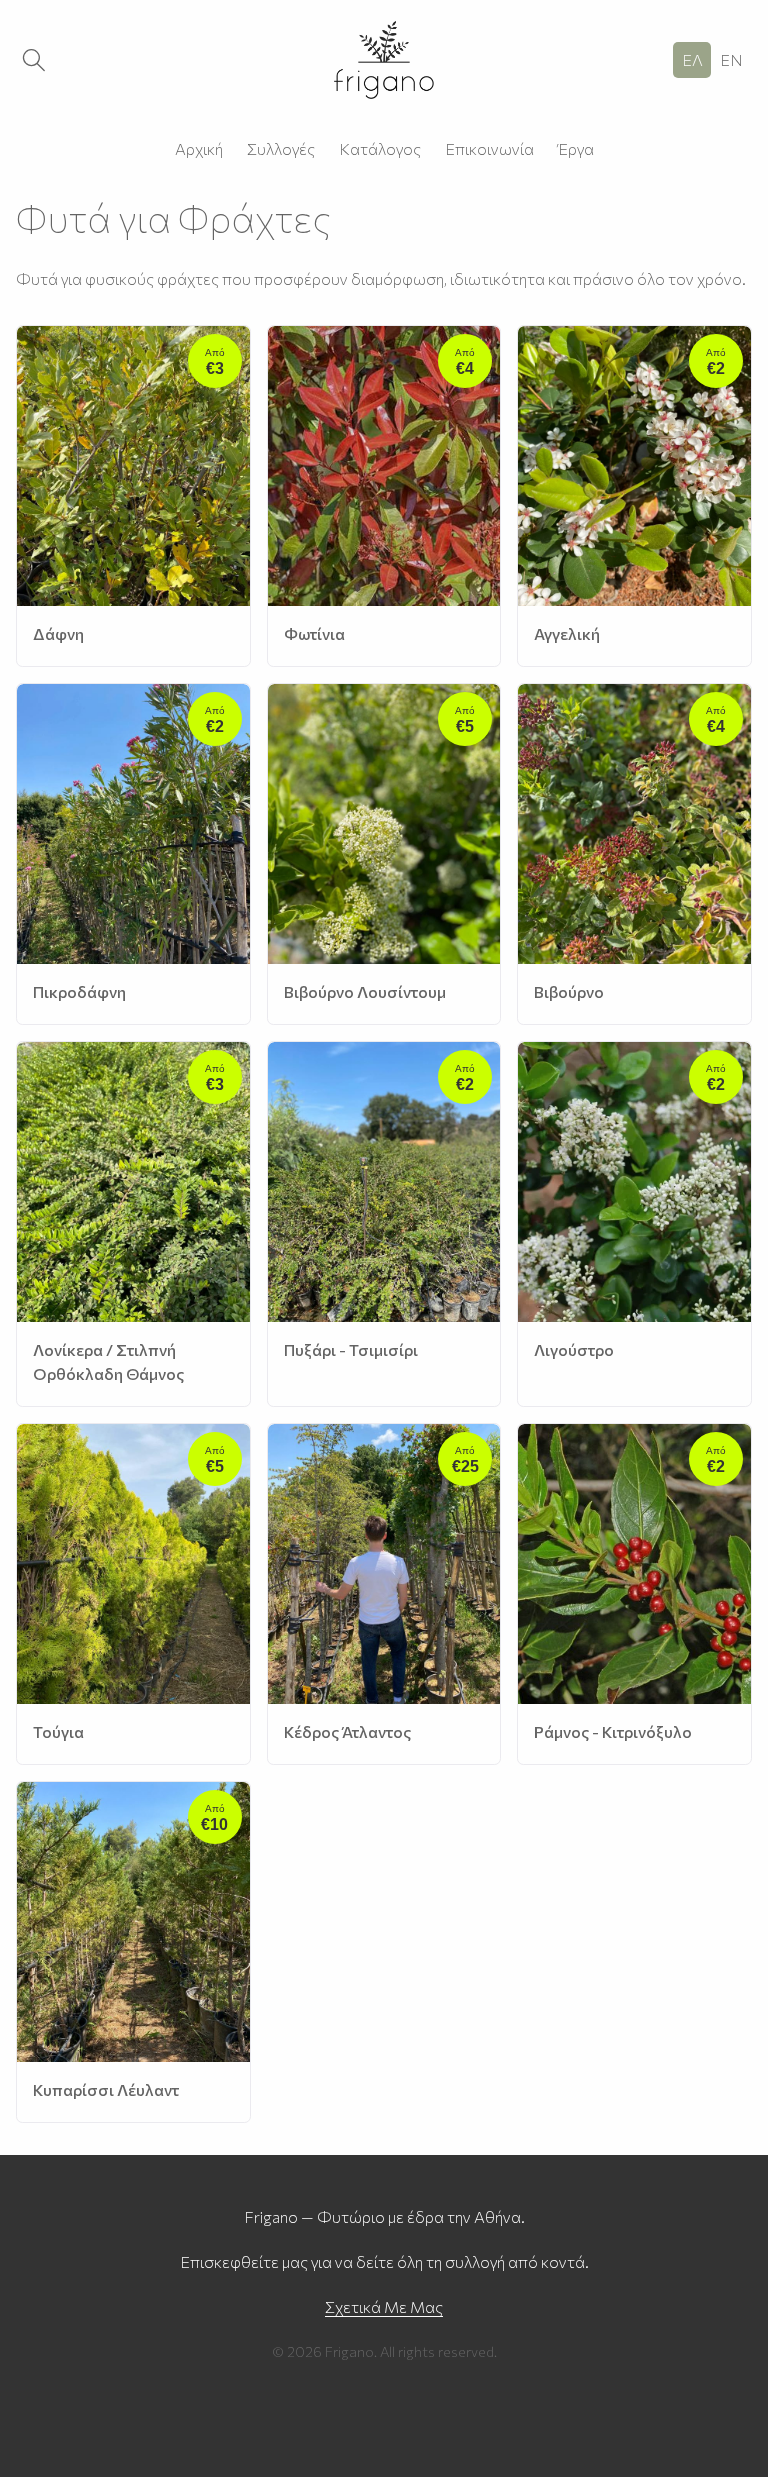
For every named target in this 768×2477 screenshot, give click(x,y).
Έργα (576, 148)
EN (731, 59)
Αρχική (199, 148)
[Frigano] (384, 60)
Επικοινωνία (489, 148)
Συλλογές (281, 148)
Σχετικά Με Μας (384, 2306)
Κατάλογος (380, 148)
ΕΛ (692, 59)
